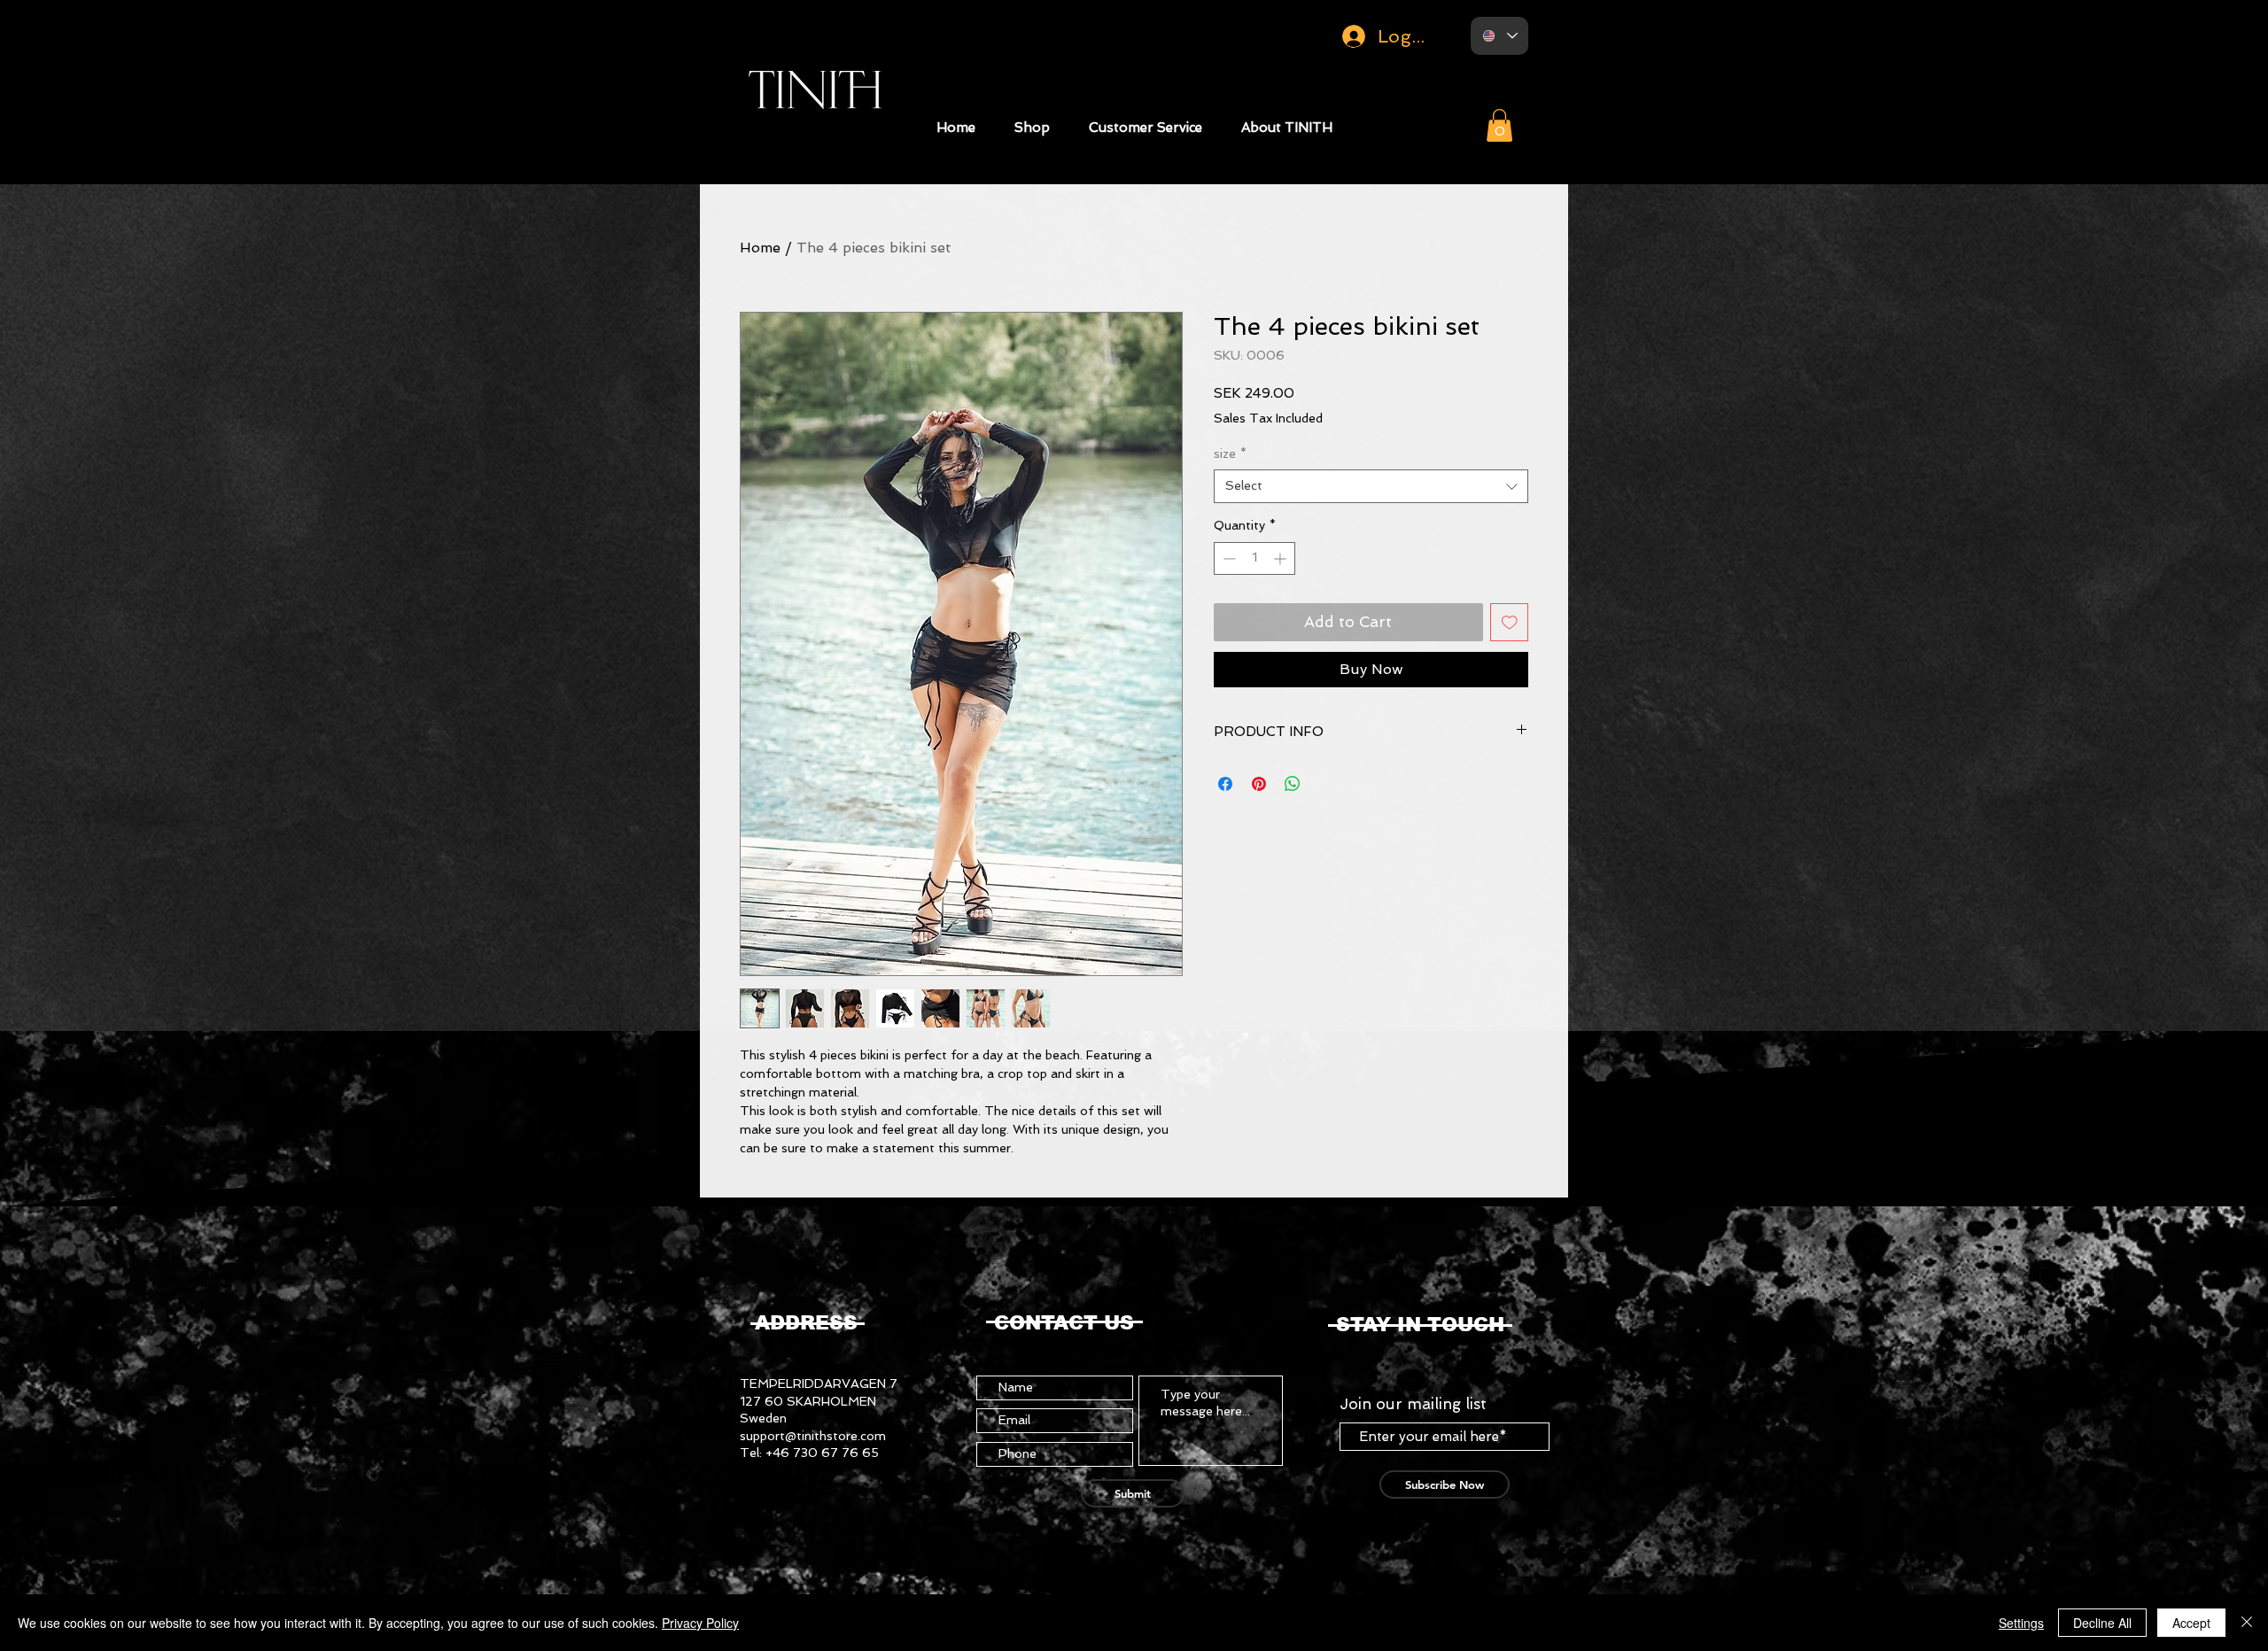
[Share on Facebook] (1225, 784)
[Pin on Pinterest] (1259, 784)
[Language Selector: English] (1499, 36)
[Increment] (1282, 558)
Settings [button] (2021, 1623)
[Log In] (1346, 36)
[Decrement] (1227, 558)
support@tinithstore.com (813, 1436)
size (1230, 453)
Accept (2191, 1623)
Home (760, 248)
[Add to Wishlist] (1510, 623)
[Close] (2247, 1623)
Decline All (2102, 1623)
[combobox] (1371, 486)
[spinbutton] (1254, 558)
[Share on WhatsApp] (1293, 784)
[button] (1032, 128)
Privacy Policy (700, 1623)
